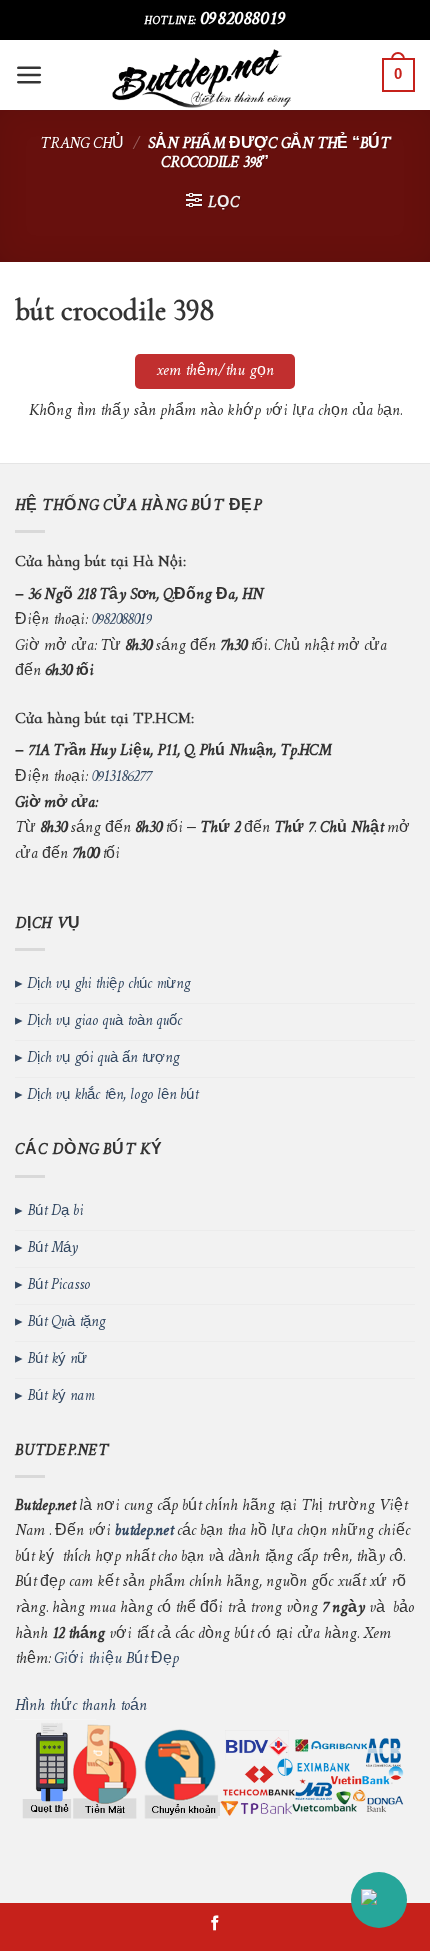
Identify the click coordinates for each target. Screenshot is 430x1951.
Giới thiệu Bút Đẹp (116, 1659)
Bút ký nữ (57, 1359)
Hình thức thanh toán (81, 1706)
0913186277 (121, 777)
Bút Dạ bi (55, 1211)
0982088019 (243, 19)
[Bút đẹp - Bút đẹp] (215, 75)
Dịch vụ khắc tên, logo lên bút (112, 1095)
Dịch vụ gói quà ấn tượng (103, 1058)
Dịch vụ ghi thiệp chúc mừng (108, 984)
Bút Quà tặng (66, 1322)
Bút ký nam (60, 1396)
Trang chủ (82, 144)
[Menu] (29, 75)
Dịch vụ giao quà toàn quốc (104, 1021)
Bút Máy (52, 1248)
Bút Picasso (58, 1285)
